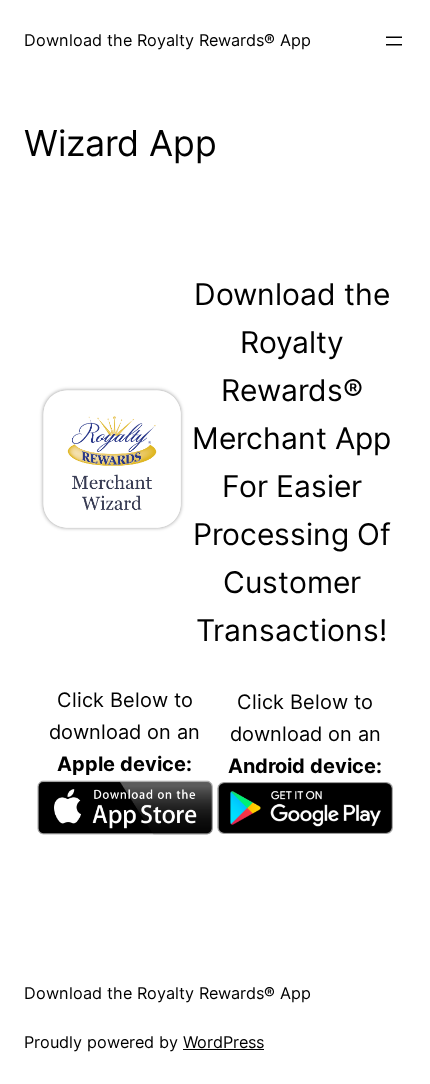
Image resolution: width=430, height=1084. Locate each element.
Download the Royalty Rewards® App (167, 40)
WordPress (223, 1042)
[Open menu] (394, 41)
